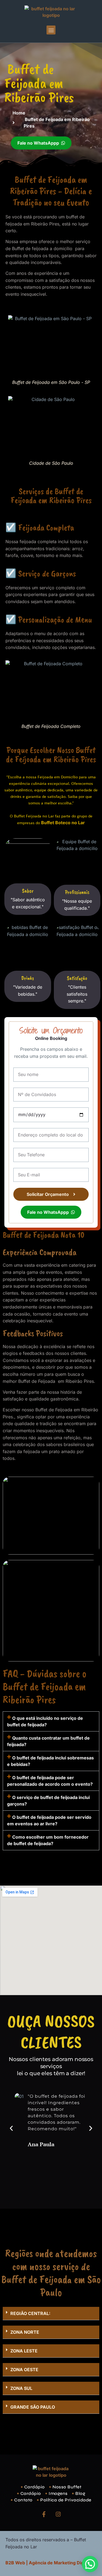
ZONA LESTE (24, 2351)
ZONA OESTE (24, 2370)
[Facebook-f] (44, 2514)
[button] (51, 30)
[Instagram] (58, 2514)
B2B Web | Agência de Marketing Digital (48, 2563)
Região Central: (30, 2313)
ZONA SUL (21, 2388)
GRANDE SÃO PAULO (33, 2407)
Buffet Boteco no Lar (63, 823)
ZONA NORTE (25, 2332)
